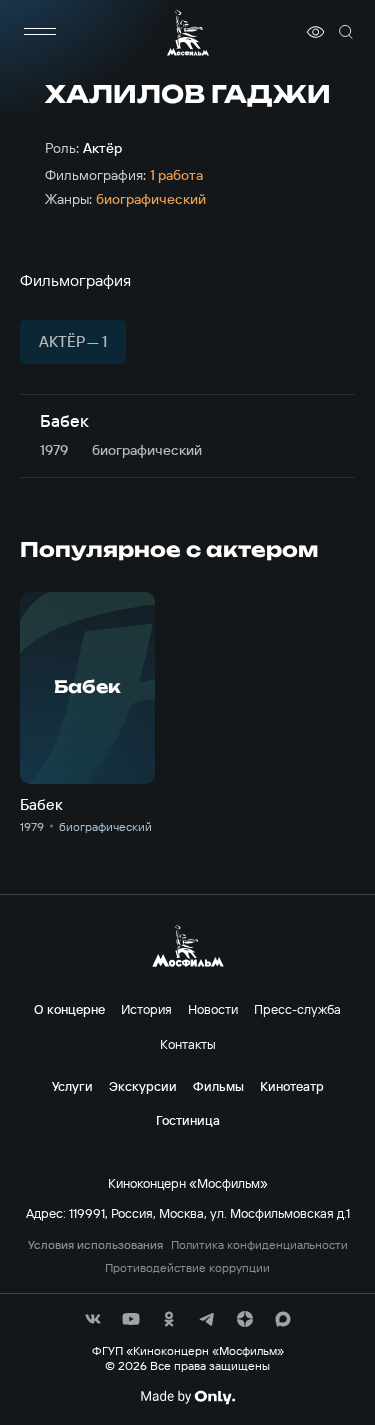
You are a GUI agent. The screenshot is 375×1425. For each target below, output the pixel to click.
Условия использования (95, 1245)
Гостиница (188, 1120)
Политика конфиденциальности (259, 1245)
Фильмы (218, 1086)
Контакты (188, 1044)
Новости (213, 1009)
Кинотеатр (292, 1086)
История (146, 1009)
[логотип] (188, 32)
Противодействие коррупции (187, 1268)
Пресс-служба (297, 1009)
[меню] (40, 32)
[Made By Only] (187, 1397)
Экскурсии (143, 1086)
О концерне (69, 1009)
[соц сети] (93, 1319)
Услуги (72, 1086)
